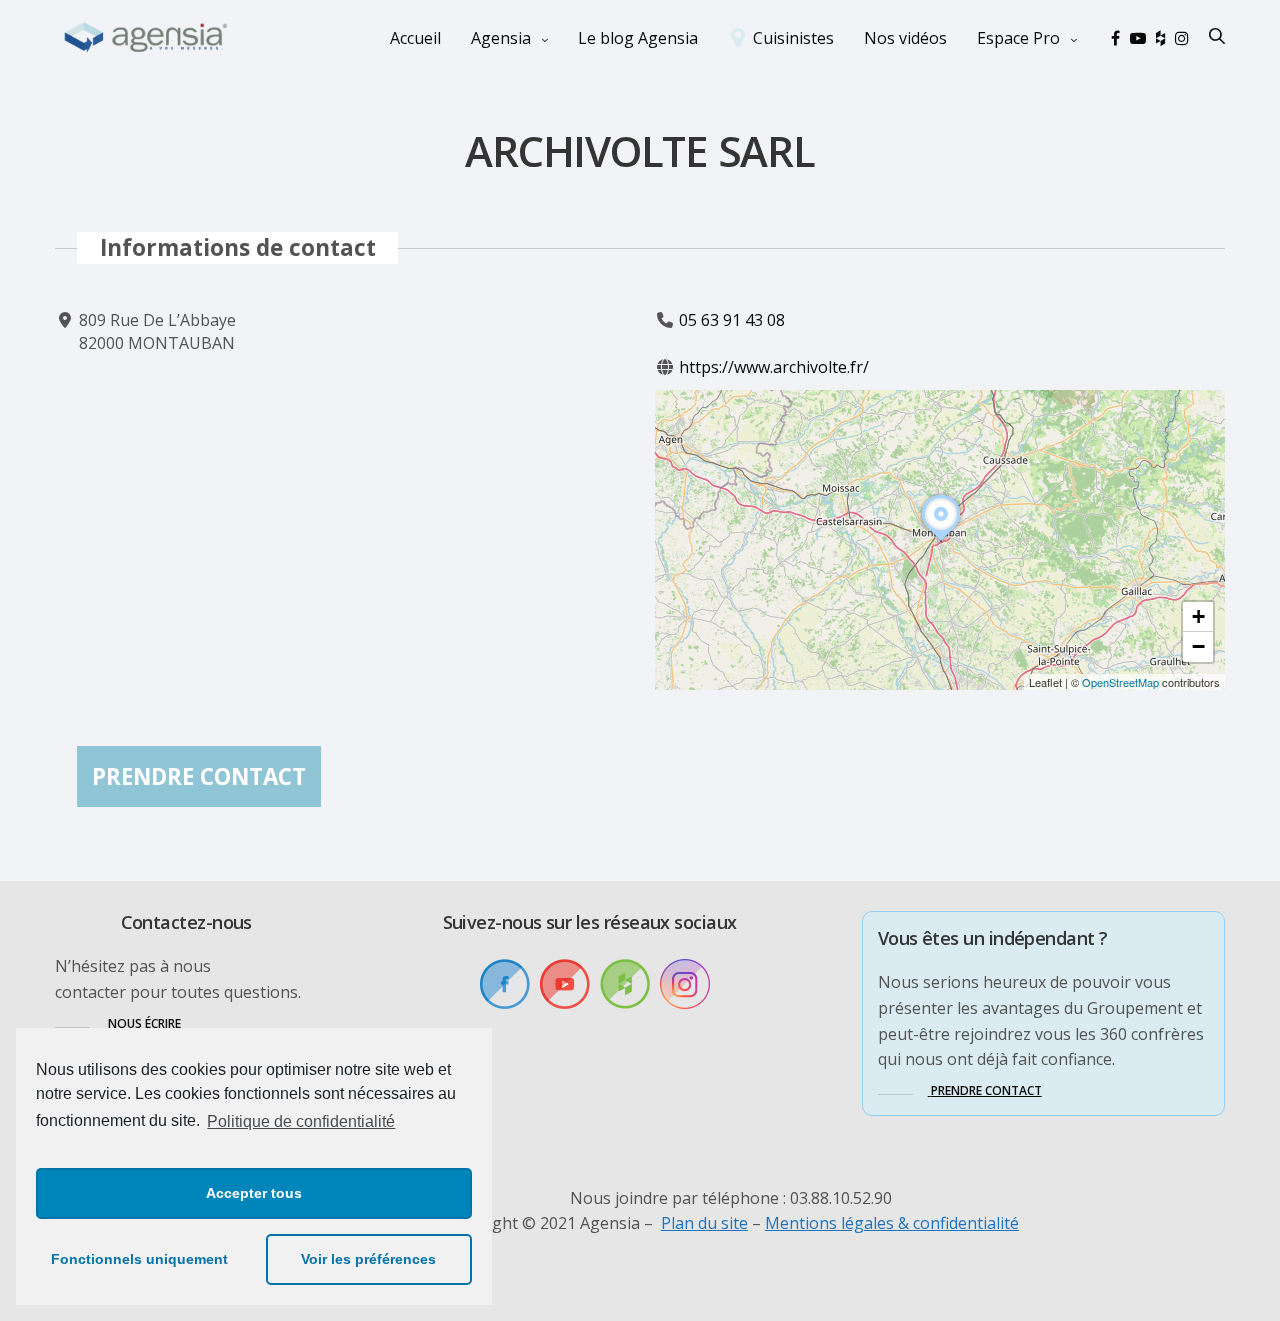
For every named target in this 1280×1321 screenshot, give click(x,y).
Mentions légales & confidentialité (892, 1223)
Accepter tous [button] (254, 1193)
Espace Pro (1018, 38)
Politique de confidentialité (301, 1121)
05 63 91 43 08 (732, 320)
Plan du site (704, 1223)
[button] (941, 541)
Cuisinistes (793, 38)
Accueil (415, 38)
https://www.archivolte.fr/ (774, 367)
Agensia (501, 38)
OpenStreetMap (1120, 682)
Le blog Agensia (638, 38)
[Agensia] (147, 38)
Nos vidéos (905, 38)
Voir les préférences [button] (368, 1259)
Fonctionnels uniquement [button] (139, 1259)
